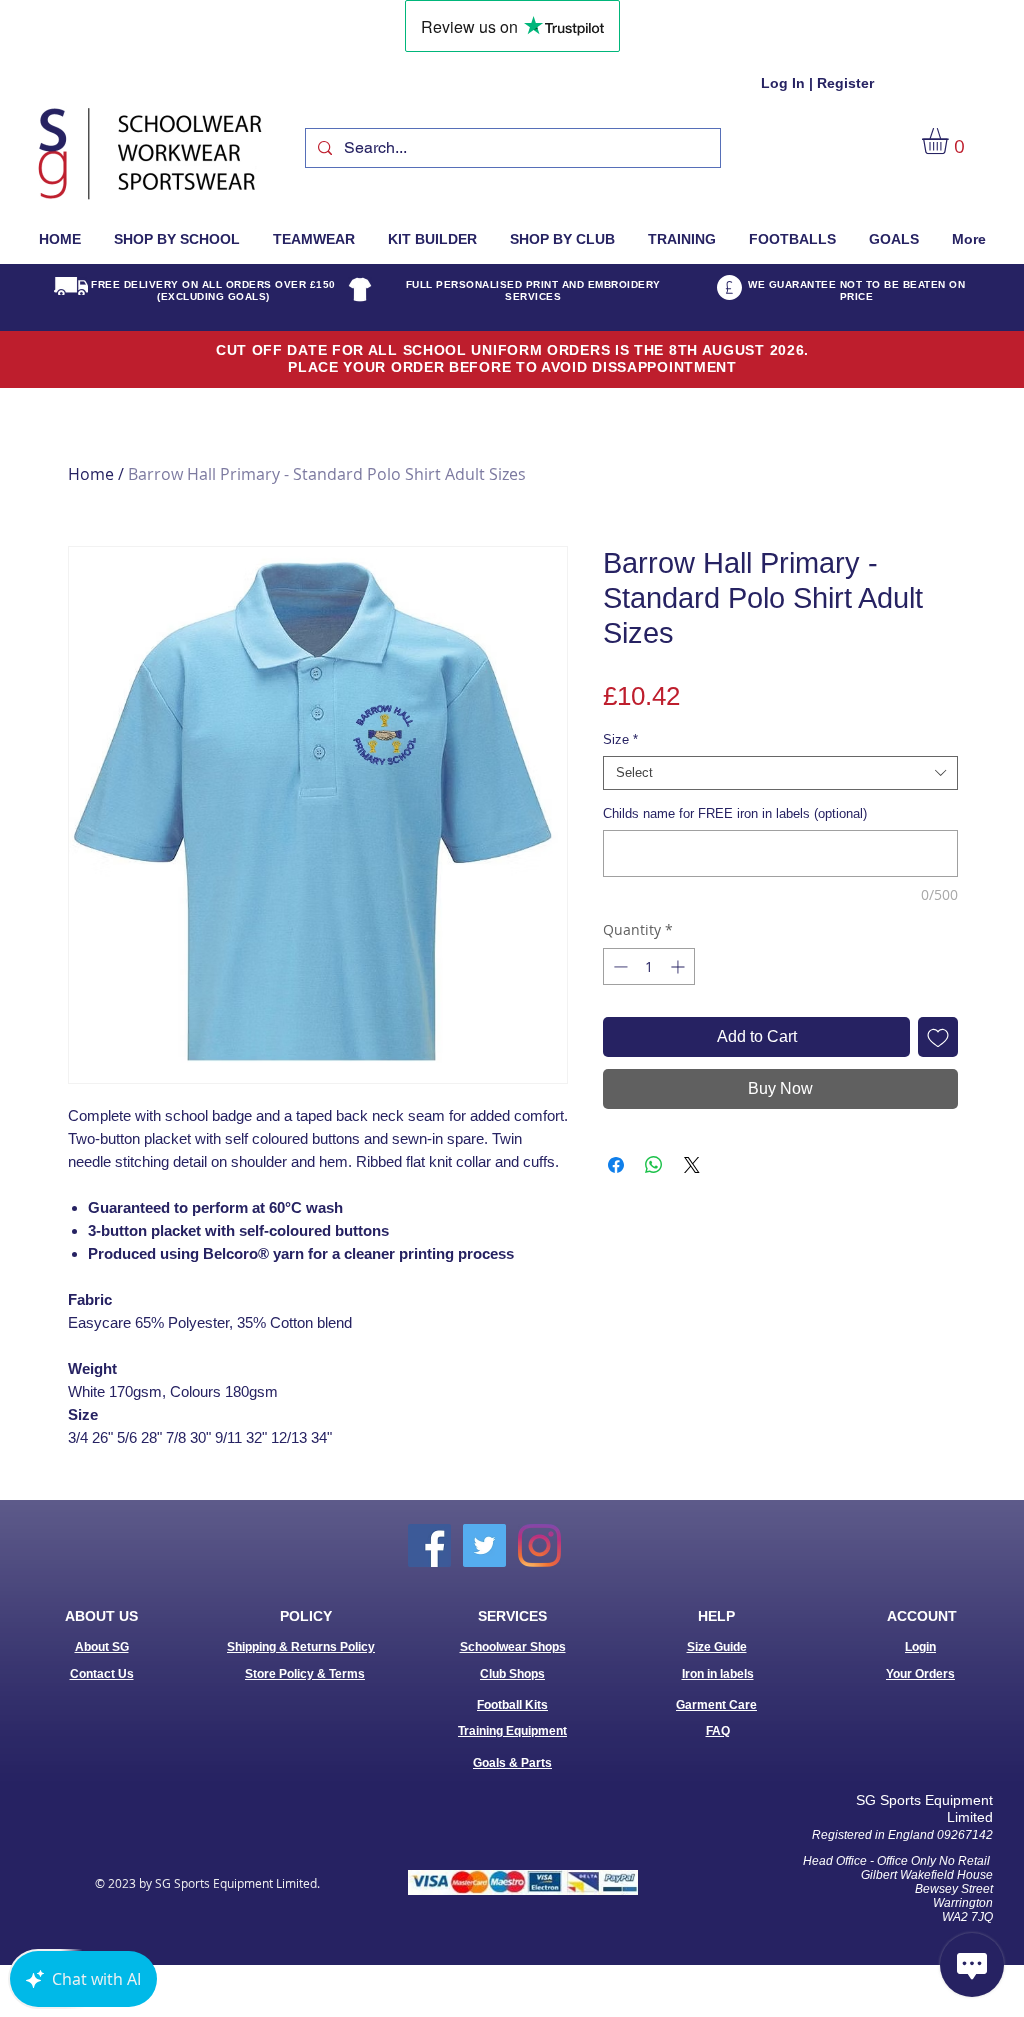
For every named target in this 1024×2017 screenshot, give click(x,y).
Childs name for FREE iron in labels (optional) (735, 813)
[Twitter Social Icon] (484, 1545)
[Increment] (679, 966)
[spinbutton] (649, 966)
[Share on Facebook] (616, 1165)
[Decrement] (618, 966)
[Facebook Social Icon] (429, 1545)
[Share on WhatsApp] (654, 1165)
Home (91, 474)
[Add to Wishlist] (938, 1037)
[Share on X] (692, 1165)
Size (620, 739)
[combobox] (780, 773)
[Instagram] (539, 1545)
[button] (950, 141)
